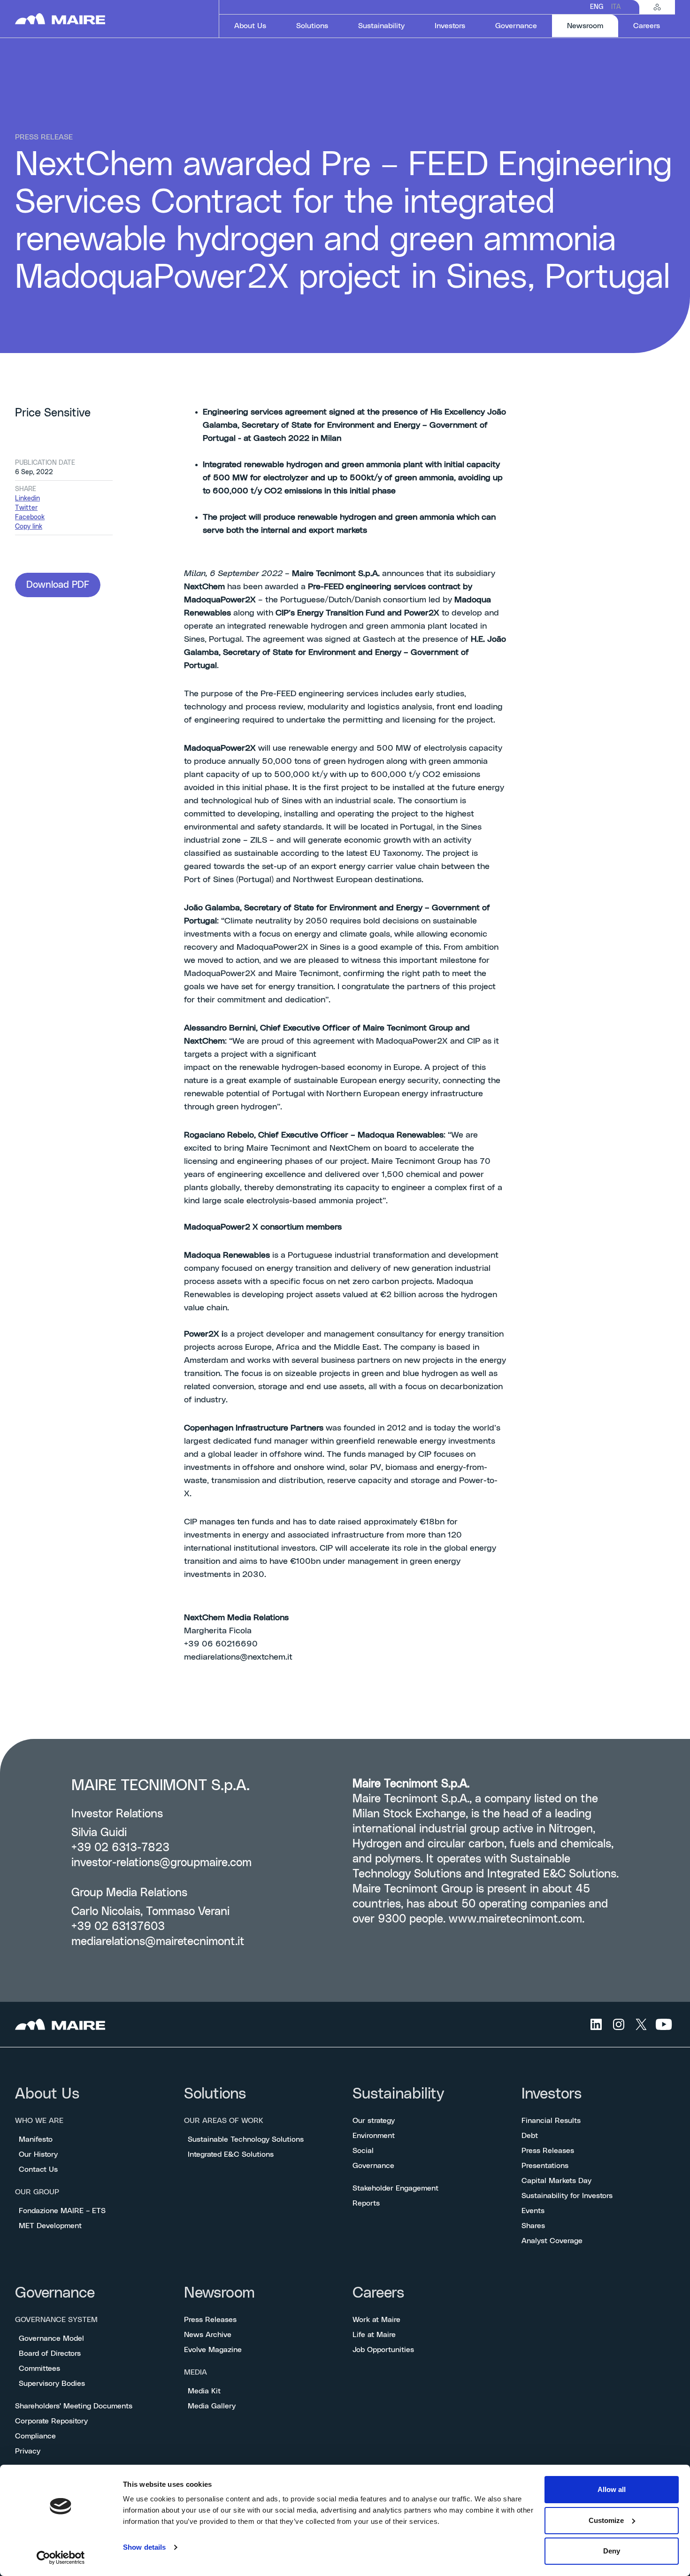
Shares (533, 2226)
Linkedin (27, 499)
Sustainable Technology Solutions (246, 2139)
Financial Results (551, 2121)
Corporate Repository (51, 2421)
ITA (616, 7)
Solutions (215, 2094)
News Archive (208, 2335)
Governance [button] (516, 26)
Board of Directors (50, 2353)
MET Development (50, 2226)
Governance (373, 2166)
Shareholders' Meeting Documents (74, 2406)
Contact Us (38, 2169)
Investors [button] (450, 26)
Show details (144, 2547)
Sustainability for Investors (567, 2196)
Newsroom (219, 2293)
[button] (58, 585)
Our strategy (374, 2121)
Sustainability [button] (381, 26)
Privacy (28, 2451)
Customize (606, 2520)
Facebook (30, 517)
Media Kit (204, 2391)
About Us (47, 2094)
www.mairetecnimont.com (515, 1919)
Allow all (612, 2489)
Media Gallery (212, 2406)
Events (533, 2211)
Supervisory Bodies (52, 2384)
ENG (597, 7)
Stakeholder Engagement (395, 2188)
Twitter (26, 508)
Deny (612, 2551)
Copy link (29, 527)
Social (363, 2151)
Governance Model (51, 2338)
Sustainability (398, 2094)
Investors (552, 2094)
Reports (366, 2203)
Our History (38, 2154)
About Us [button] (250, 26)
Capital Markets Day (556, 2181)
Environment (374, 2136)
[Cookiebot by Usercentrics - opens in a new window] (61, 2558)
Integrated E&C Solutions (231, 2154)
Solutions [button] (312, 26)
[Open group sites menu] (657, 7)
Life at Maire (374, 2335)
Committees (39, 2368)
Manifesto (36, 2139)
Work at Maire (376, 2320)
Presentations (545, 2166)
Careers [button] (647, 26)
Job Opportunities (383, 2350)
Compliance (35, 2436)
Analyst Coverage (552, 2241)
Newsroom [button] (593, 26)
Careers (378, 2293)
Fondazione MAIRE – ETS (62, 2211)
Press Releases (548, 2151)
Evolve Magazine (213, 2350)
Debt (530, 2136)
